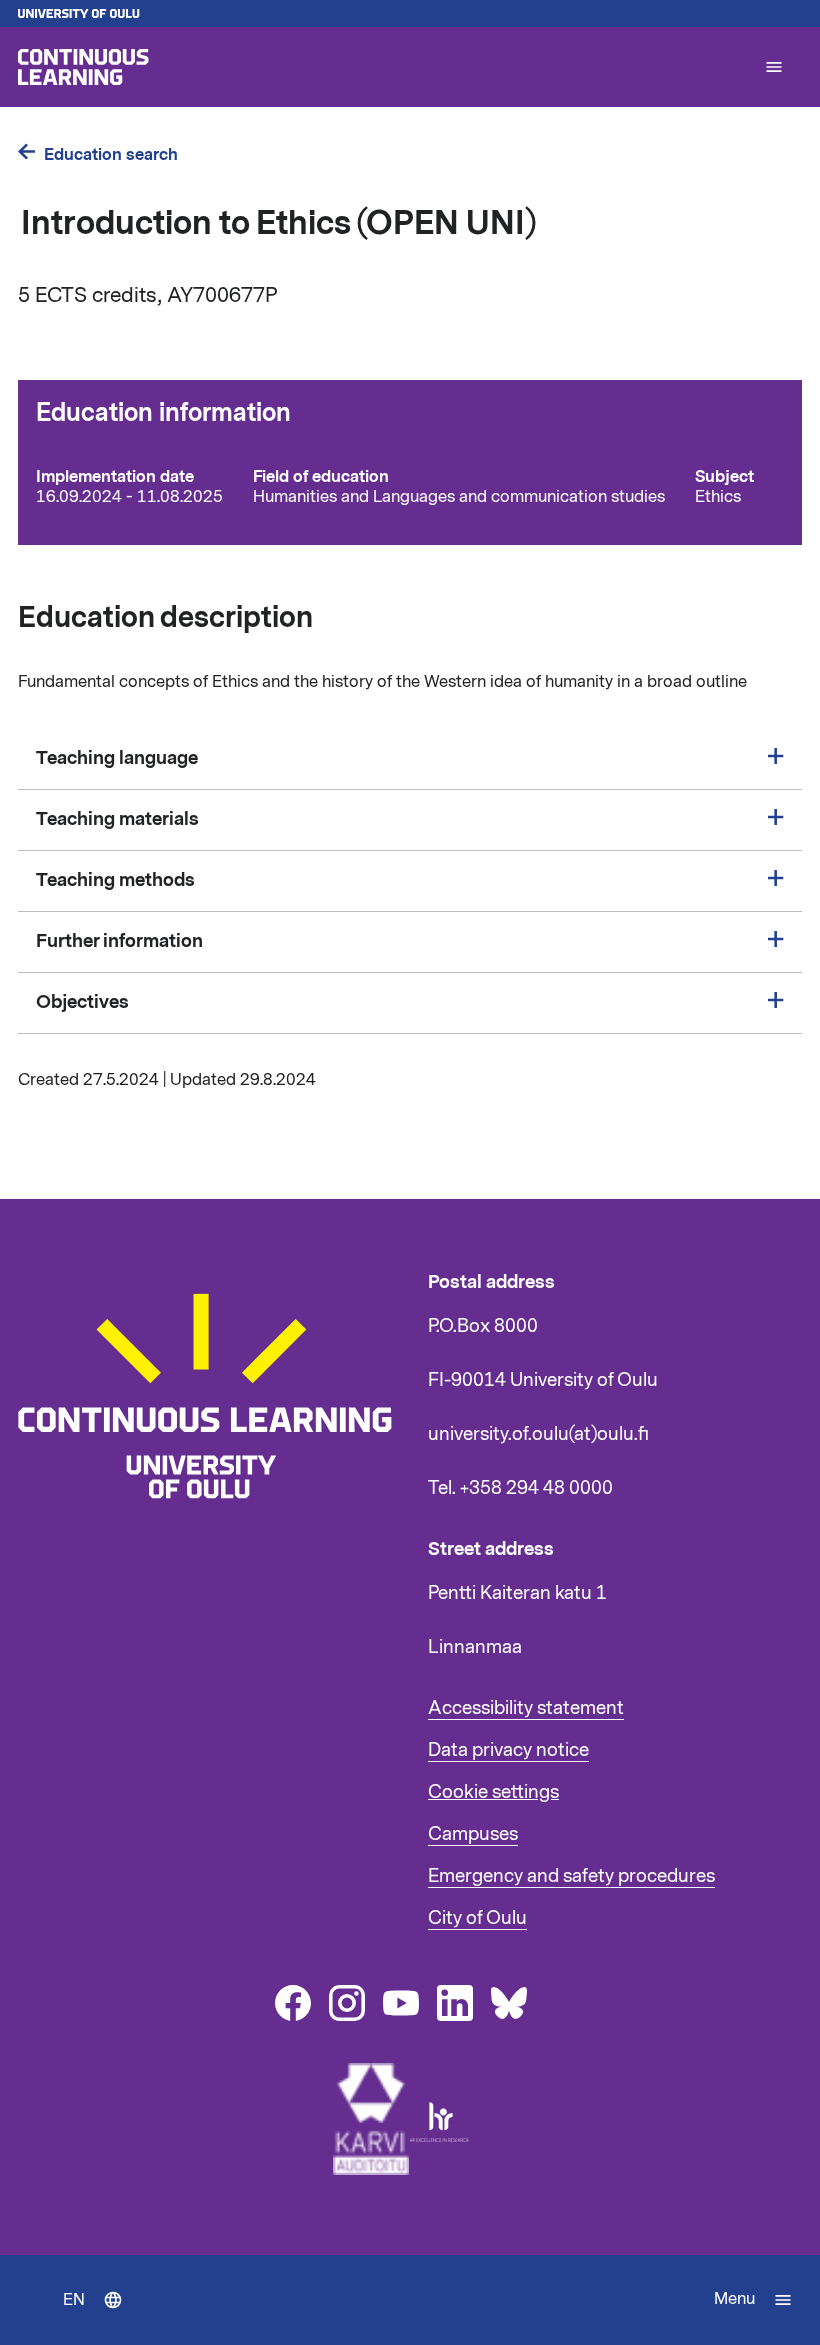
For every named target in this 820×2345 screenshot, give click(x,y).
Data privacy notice (508, 1750)
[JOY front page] (382, 67)
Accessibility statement (526, 1708)
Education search (111, 154)
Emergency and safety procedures (571, 1876)
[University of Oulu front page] (410, 13)
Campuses (473, 1834)
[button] (774, 67)
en (97, 2317)
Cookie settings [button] (493, 1792)
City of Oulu (477, 1918)
